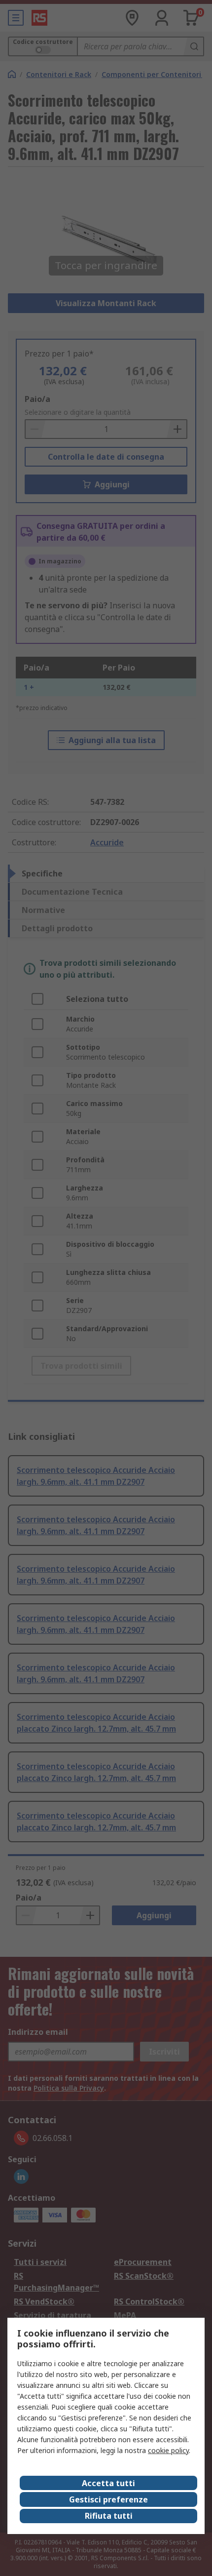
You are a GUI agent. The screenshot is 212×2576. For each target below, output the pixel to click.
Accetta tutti (108, 2483)
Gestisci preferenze (108, 2499)
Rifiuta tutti (109, 2516)
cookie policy (168, 2450)
